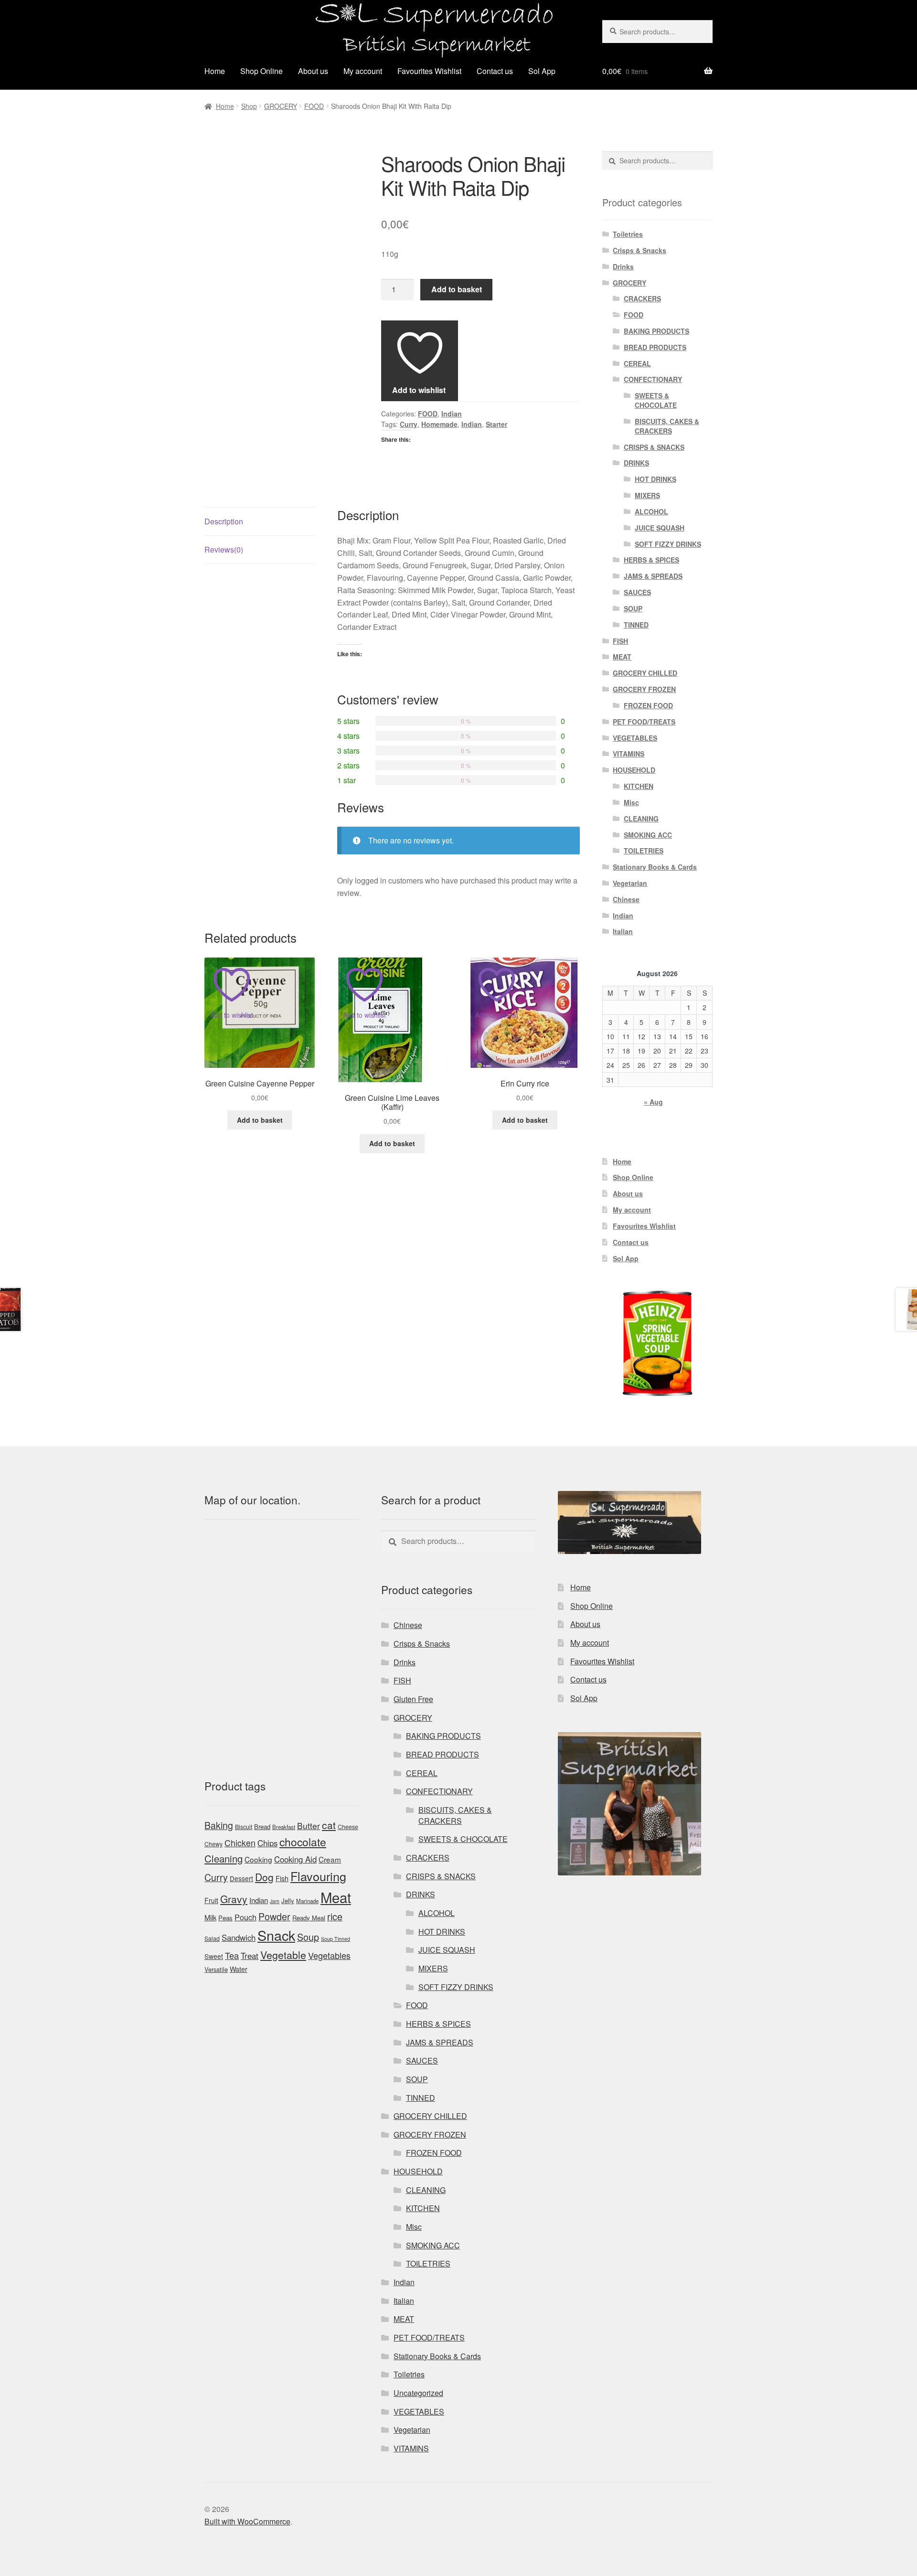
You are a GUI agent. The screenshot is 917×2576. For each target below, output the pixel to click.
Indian (452, 414)
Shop (249, 106)
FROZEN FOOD (648, 705)
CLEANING (641, 819)
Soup (308, 1937)
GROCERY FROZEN (644, 689)
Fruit (211, 1900)
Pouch (245, 1917)
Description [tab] (224, 521)
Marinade (307, 1901)
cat (329, 1825)
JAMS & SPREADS (653, 576)
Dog (264, 1877)
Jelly (288, 1900)
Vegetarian (630, 883)
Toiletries (628, 234)
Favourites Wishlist (429, 71)
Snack (276, 1935)
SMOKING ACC (648, 835)
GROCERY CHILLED (645, 673)
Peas (225, 1918)
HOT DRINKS (656, 479)
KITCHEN (639, 786)
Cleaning (224, 1858)
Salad (212, 1938)
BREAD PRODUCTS (655, 347)
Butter (309, 1826)
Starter (496, 424)
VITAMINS (629, 754)
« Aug (653, 1102)
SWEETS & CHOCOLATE (656, 400)
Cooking (258, 1859)
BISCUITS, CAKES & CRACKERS (667, 426)
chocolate (303, 1842)
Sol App (542, 71)
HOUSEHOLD (634, 770)
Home (215, 71)
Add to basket (457, 289)
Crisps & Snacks (640, 250)
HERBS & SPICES (651, 560)
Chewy (213, 1844)
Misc (631, 802)
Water (239, 1969)
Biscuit (244, 1827)
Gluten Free (413, 1699)
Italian (623, 931)
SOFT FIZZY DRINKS (668, 544)
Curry (409, 424)
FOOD (314, 106)
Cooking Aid (295, 1859)
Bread (262, 1826)
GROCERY (281, 106)
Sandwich (239, 1937)
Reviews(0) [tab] (224, 549)
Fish (282, 1878)
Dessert (241, 1878)
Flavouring (318, 1876)
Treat (250, 1956)
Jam (275, 1901)
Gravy (234, 1899)
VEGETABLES (635, 738)
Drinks (623, 266)
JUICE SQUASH (660, 528)
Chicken (240, 1843)
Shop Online (261, 71)
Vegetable (283, 1955)
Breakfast (284, 1827)
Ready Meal (309, 1918)
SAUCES (637, 592)
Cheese (348, 1827)
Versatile (216, 1969)
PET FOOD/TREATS (644, 722)
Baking (219, 1825)
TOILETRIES (644, 851)
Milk (210, 1917)
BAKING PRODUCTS (656, 331)
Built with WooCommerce (247, 2521)
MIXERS (647, 495)
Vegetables (329, 1955)
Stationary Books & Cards (655, 867)
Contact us (495, 71)
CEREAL (637, 363)
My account (363, 71)
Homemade (439, 424)
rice (335, 1916)
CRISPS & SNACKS (654, 447)
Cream (330, 1859)
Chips (267, 1843)
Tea (232, 1955)
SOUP (633, 608)
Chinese (626, 899)
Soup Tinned (336, 1939)
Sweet (214, 1956)
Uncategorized (418, 2393)
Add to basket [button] (260, 1120)
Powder (274, 1916)
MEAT (622, 657)
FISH (620, 641)
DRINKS (636, 463)
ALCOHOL (651, 511)
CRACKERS (642, 298)
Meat (336, 1897)
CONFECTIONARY (653, 379)
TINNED (636, 625)
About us (313, 71)
